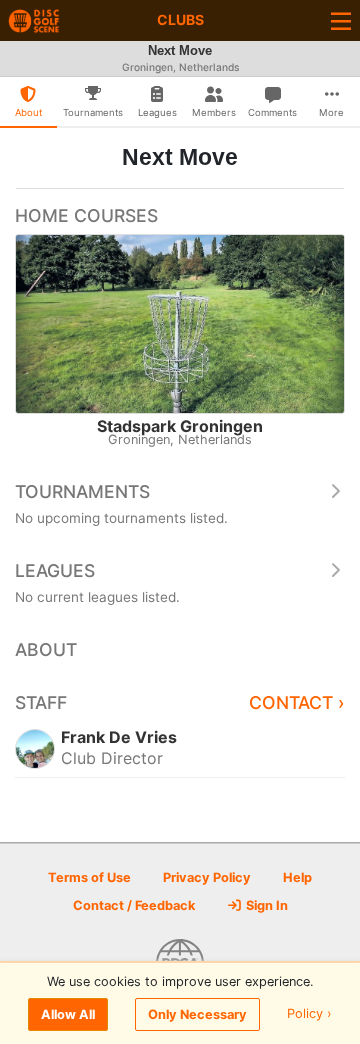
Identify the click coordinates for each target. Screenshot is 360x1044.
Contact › (297, 702)
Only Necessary (197, 1014)
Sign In (265, 905)
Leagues (55, 570)
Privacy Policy (207, 877)
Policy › (309, 1014)
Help (297, 877)
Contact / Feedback (134, 905)
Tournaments (82, 491)
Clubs (180, 19)
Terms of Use (89, 877)
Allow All (68, 1014)
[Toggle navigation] (341, 20)
